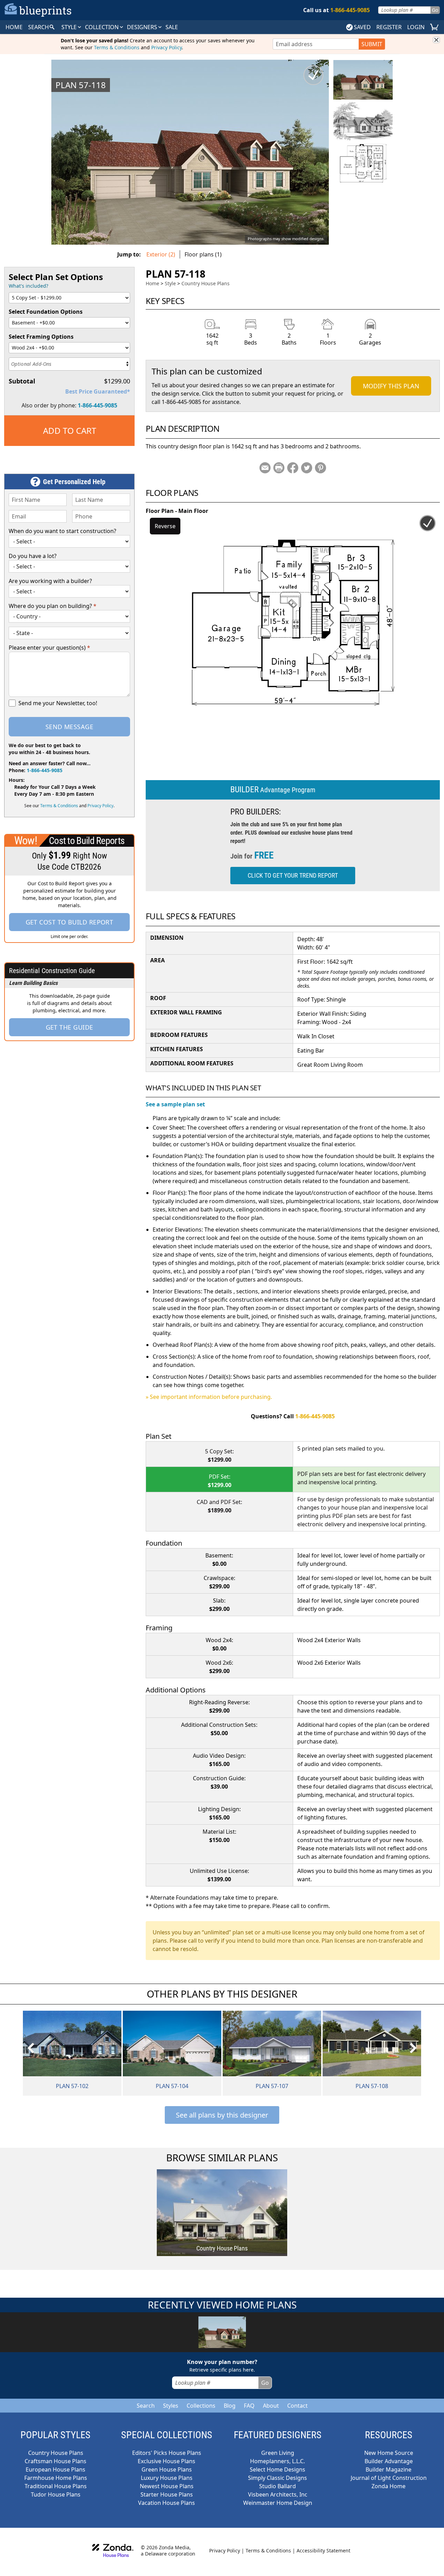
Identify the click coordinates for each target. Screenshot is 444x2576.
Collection (103, 27)
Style (70, 27)
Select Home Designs (277, 2469)
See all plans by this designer (222, 2115)
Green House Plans (167, 2469)
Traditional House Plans (56, 2486)
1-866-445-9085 (97, 405)
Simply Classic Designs (277, 2478)
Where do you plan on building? (53, 606)
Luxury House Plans (167, 2478)
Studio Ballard (277, 2486)
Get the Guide (70, 1027)
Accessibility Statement (323, 2550)
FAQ (249, 2406)
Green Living (278, 2453)
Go (435, 10)
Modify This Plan (391, 386)
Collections (201, 2406)
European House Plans (55, 2469)
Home (152, 283)
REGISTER (389, 27)
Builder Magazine (388, 2469)
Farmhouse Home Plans (56, 2478)
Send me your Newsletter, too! (58, 703)
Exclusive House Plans (166, 2461)
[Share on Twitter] (307, 468)
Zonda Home (388, 2486)
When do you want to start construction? (62, 531)
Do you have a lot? (33, 556)
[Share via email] (265, 468)
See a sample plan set (175, 1104)
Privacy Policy (166, 47)
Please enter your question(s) (49, 648)
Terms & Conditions (117, 47)
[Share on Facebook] (293, 468)
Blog (230, 2406)
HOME (14, 27)
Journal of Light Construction (389, 2478)
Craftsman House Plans (55, 2461)
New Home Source (389, 2453)
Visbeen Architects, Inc (278, 2494)
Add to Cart (70, 430)
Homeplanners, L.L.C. (277, 2461)
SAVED (362, 27)
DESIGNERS (143, 27)
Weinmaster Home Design (278, 2503)
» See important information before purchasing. (209, 1397)
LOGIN (416, 27)
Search (146, 2406)
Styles (171, 2406)
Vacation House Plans (166, 2503)
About (271, 2406)
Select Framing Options (41, 337)
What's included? (28, 286)
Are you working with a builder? (50, 581)
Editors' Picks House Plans (167, 2453)
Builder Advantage (389, 2461)
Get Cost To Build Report (70, 922)
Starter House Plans (167, 2494)
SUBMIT (372, 44)
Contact (297, 2406)
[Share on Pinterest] (321, 468)
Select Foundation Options (46, 312)
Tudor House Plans (56, 2494)
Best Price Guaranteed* (98, 391)
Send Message (69, 727)
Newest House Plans (167, 2486)
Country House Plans (206, 283)
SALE (172, 27)
